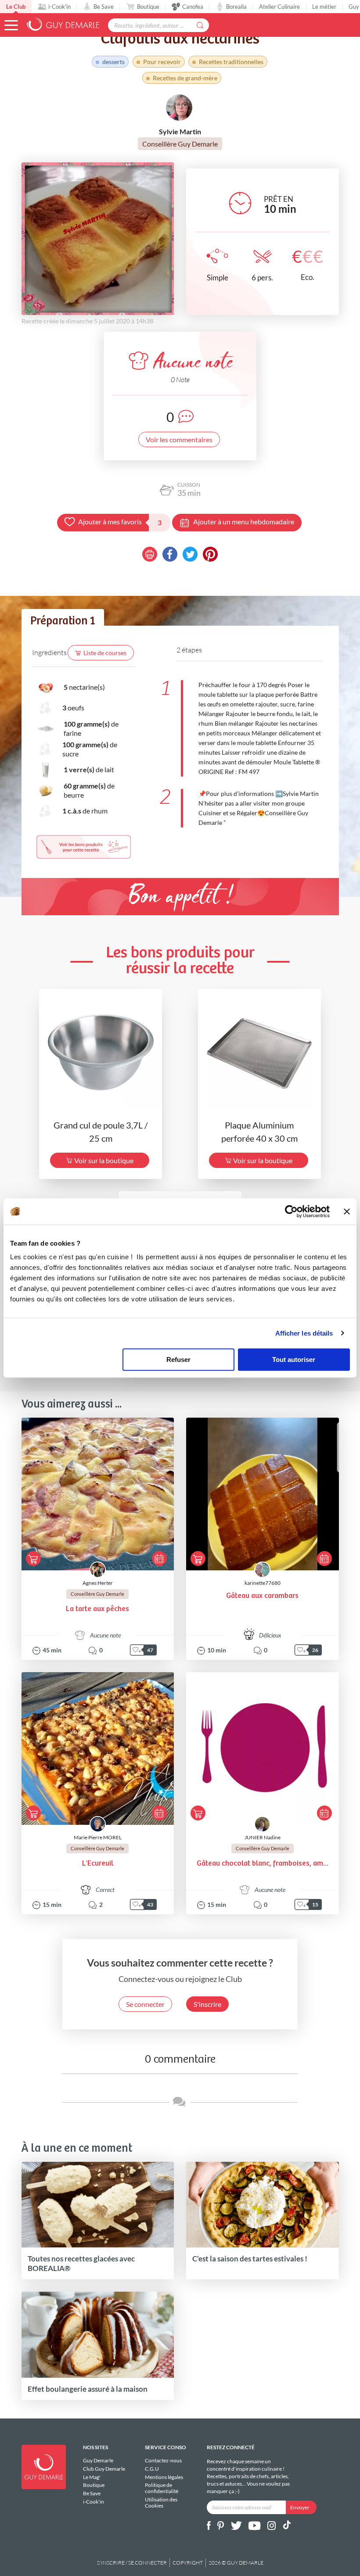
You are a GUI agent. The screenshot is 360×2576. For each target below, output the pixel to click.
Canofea (193, 7)
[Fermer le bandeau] (347, 1211)
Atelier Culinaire (279, 7)
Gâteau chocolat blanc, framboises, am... (263, 1864)
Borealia (236, 7)
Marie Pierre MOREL (98, 1837)
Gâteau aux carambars (262, 1596)
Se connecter (145, 2004)
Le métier (324, 7)
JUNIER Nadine (263, 1837)
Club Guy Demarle (104, 2469)
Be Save (104, 7)
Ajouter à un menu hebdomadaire (244, 521)
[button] (11, 25)
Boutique (148, 7)
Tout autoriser (294, 1360)
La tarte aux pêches (97, 1609)
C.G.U (152, 2469)
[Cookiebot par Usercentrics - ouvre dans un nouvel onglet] (291, 1211)
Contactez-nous (163, 2461)
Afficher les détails (304, 1333)
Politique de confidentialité (162, 2488)
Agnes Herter (98, 1583)
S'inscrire (207, 2004)
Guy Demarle (98, 2461)
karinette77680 (263, 1583)
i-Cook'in (59, 7)
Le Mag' (92, 2477)
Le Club (16, 7)
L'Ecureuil (98, 1864)
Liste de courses (105, 653)
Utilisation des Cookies (161, 2502)
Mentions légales (164, 2477)
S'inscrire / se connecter (132, 2563)
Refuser (178, 1360)
